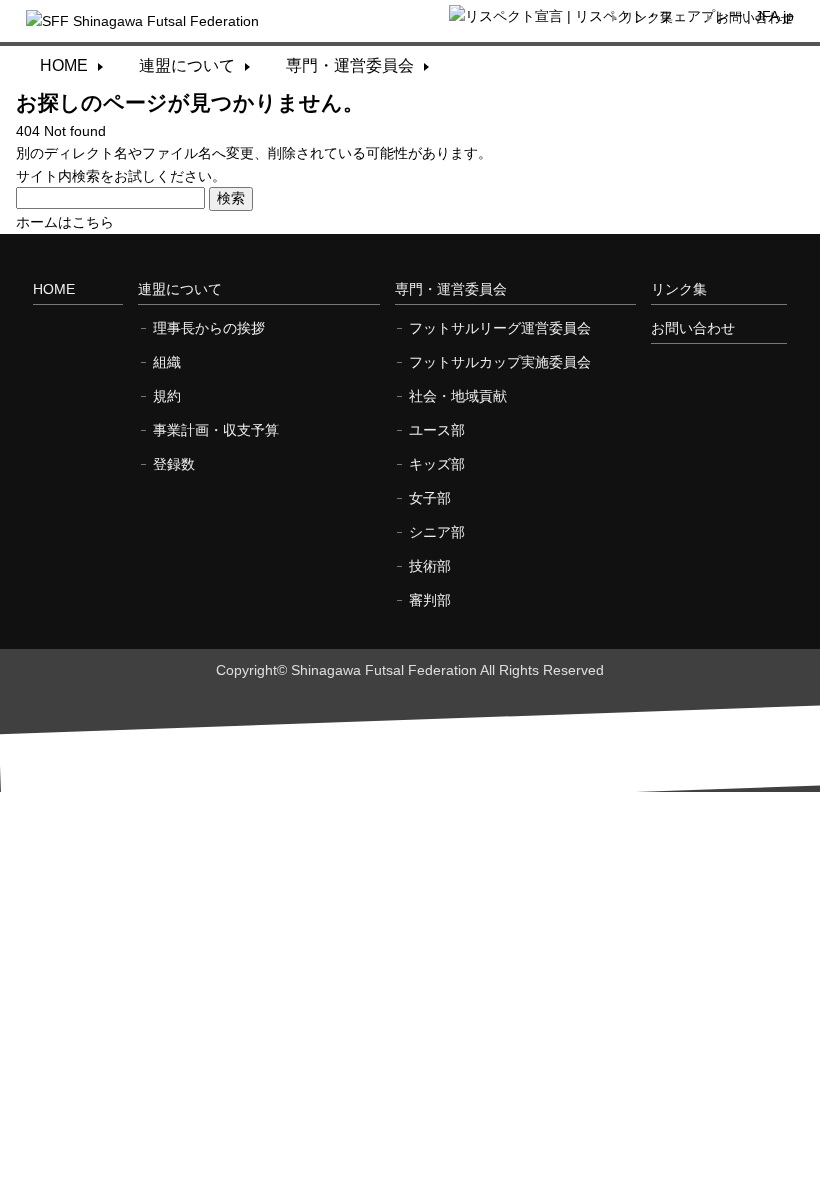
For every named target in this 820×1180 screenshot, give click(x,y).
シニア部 (437, 532)
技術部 (430, 566)
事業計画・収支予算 (216, 430)
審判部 (430, 600)
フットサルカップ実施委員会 (500, 362)
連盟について (187, 65)
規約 (167, 396)
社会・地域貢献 (458, 396)
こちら (93, 222)
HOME (64, 65)
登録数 (174, 464)
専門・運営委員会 (350, 65)
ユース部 (437, 430)
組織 (167, 362)
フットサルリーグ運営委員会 (500, 328)
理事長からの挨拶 (209, 328)
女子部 (430, 498)
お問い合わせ (755, 17)
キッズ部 (437, 464)
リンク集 (647, 17)
